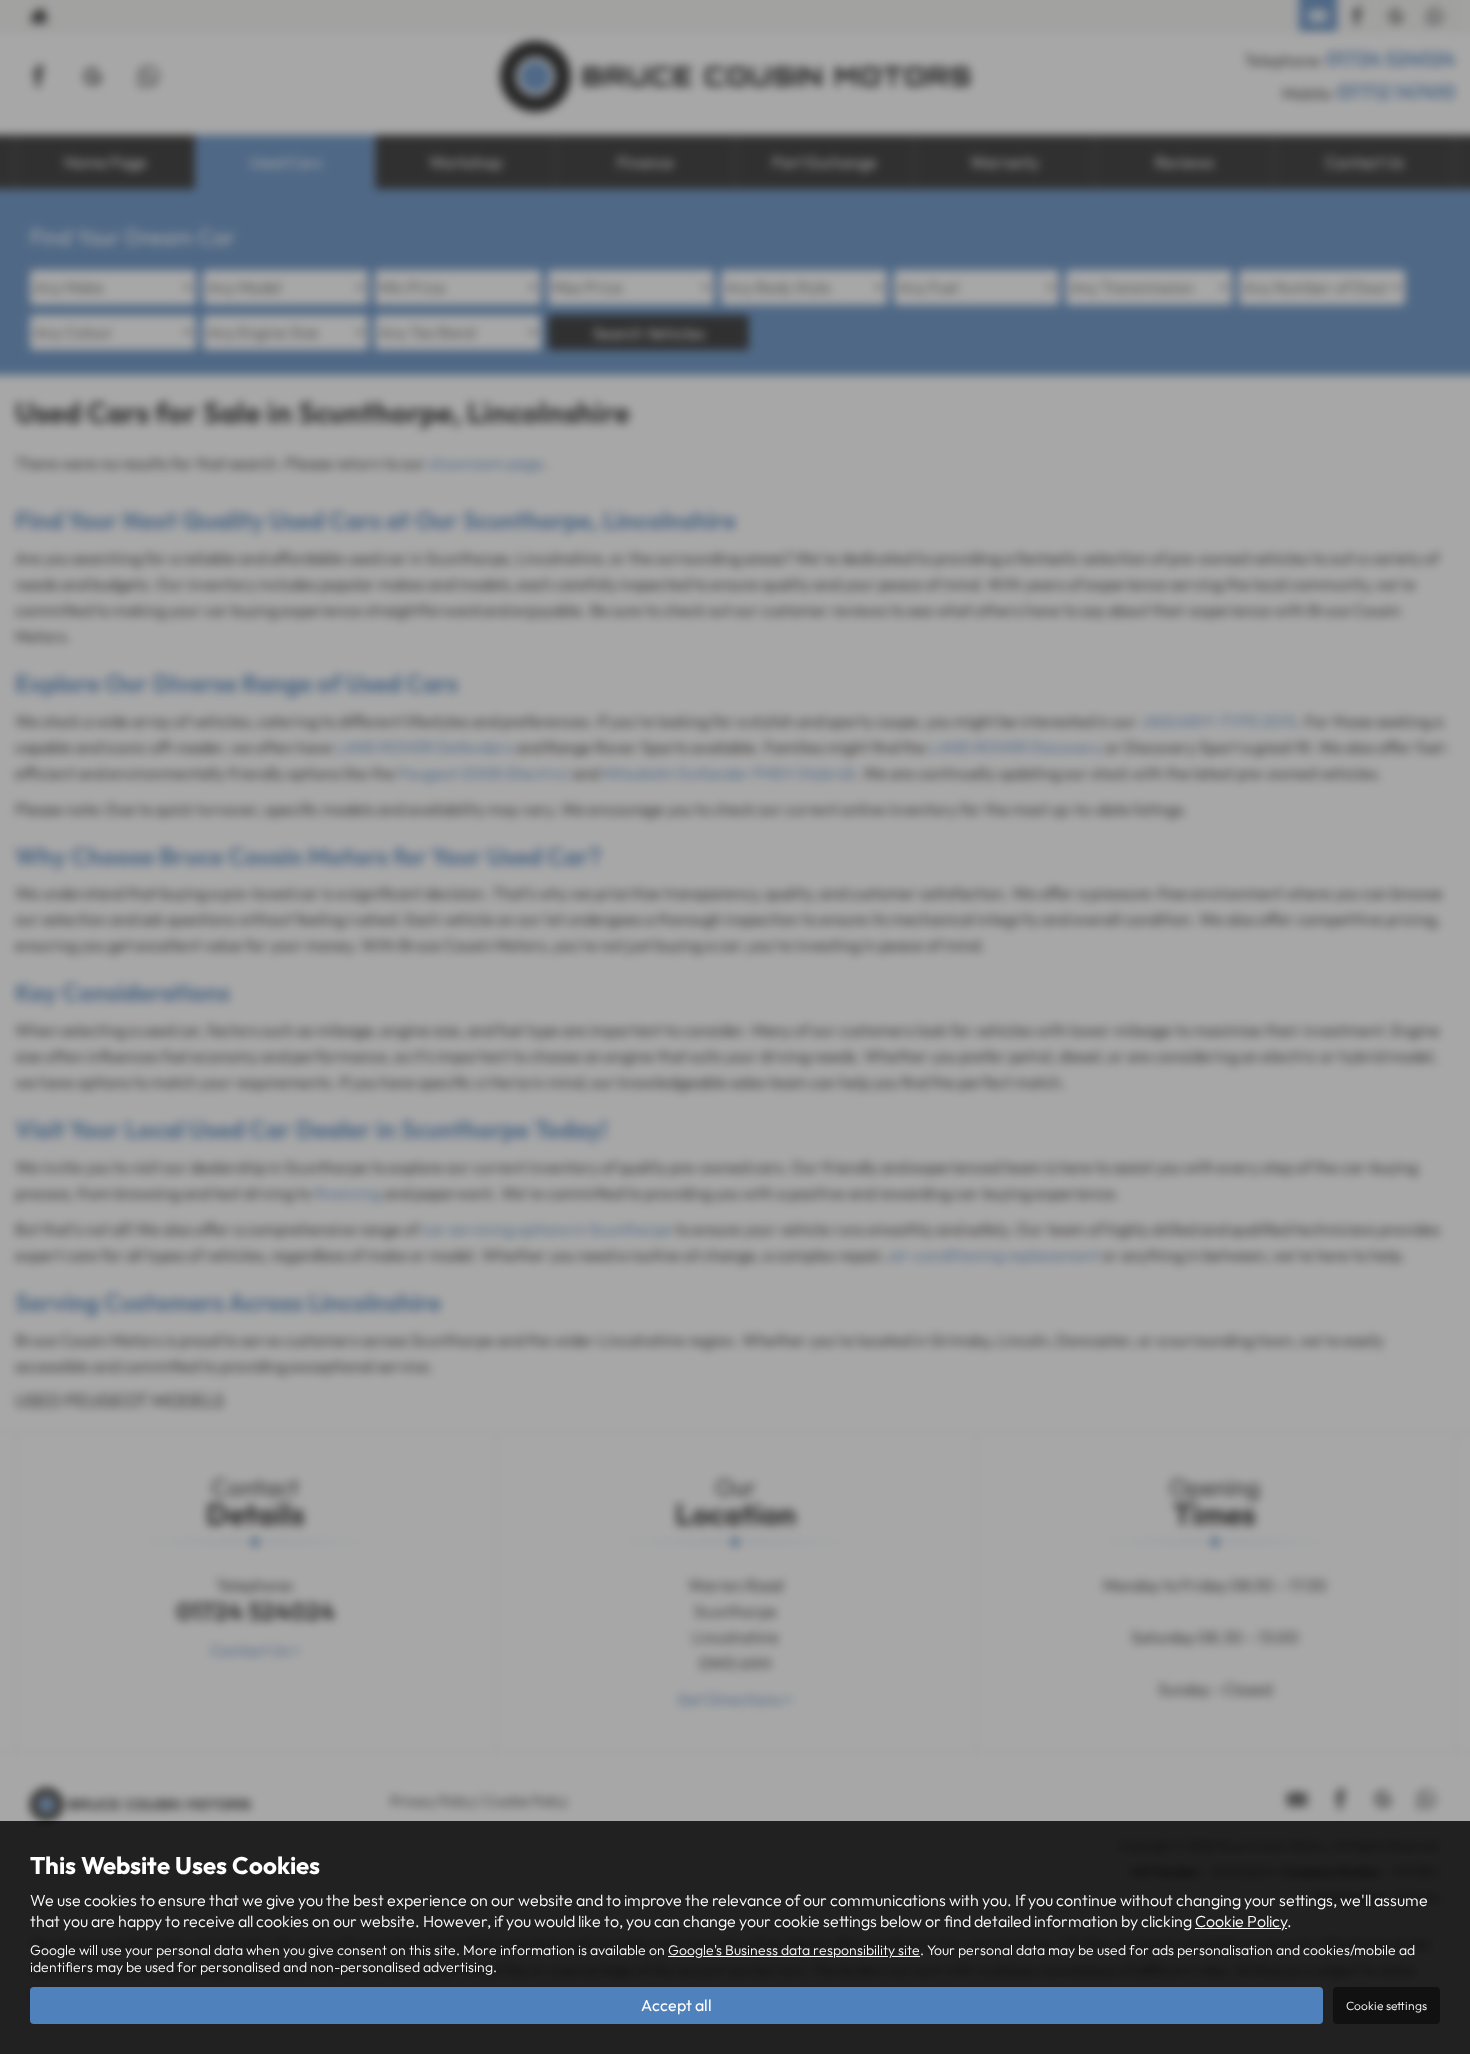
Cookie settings (1386, 2005)
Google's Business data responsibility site (794, 1950)
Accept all (676, 2005)
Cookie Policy (1241, 1921)
